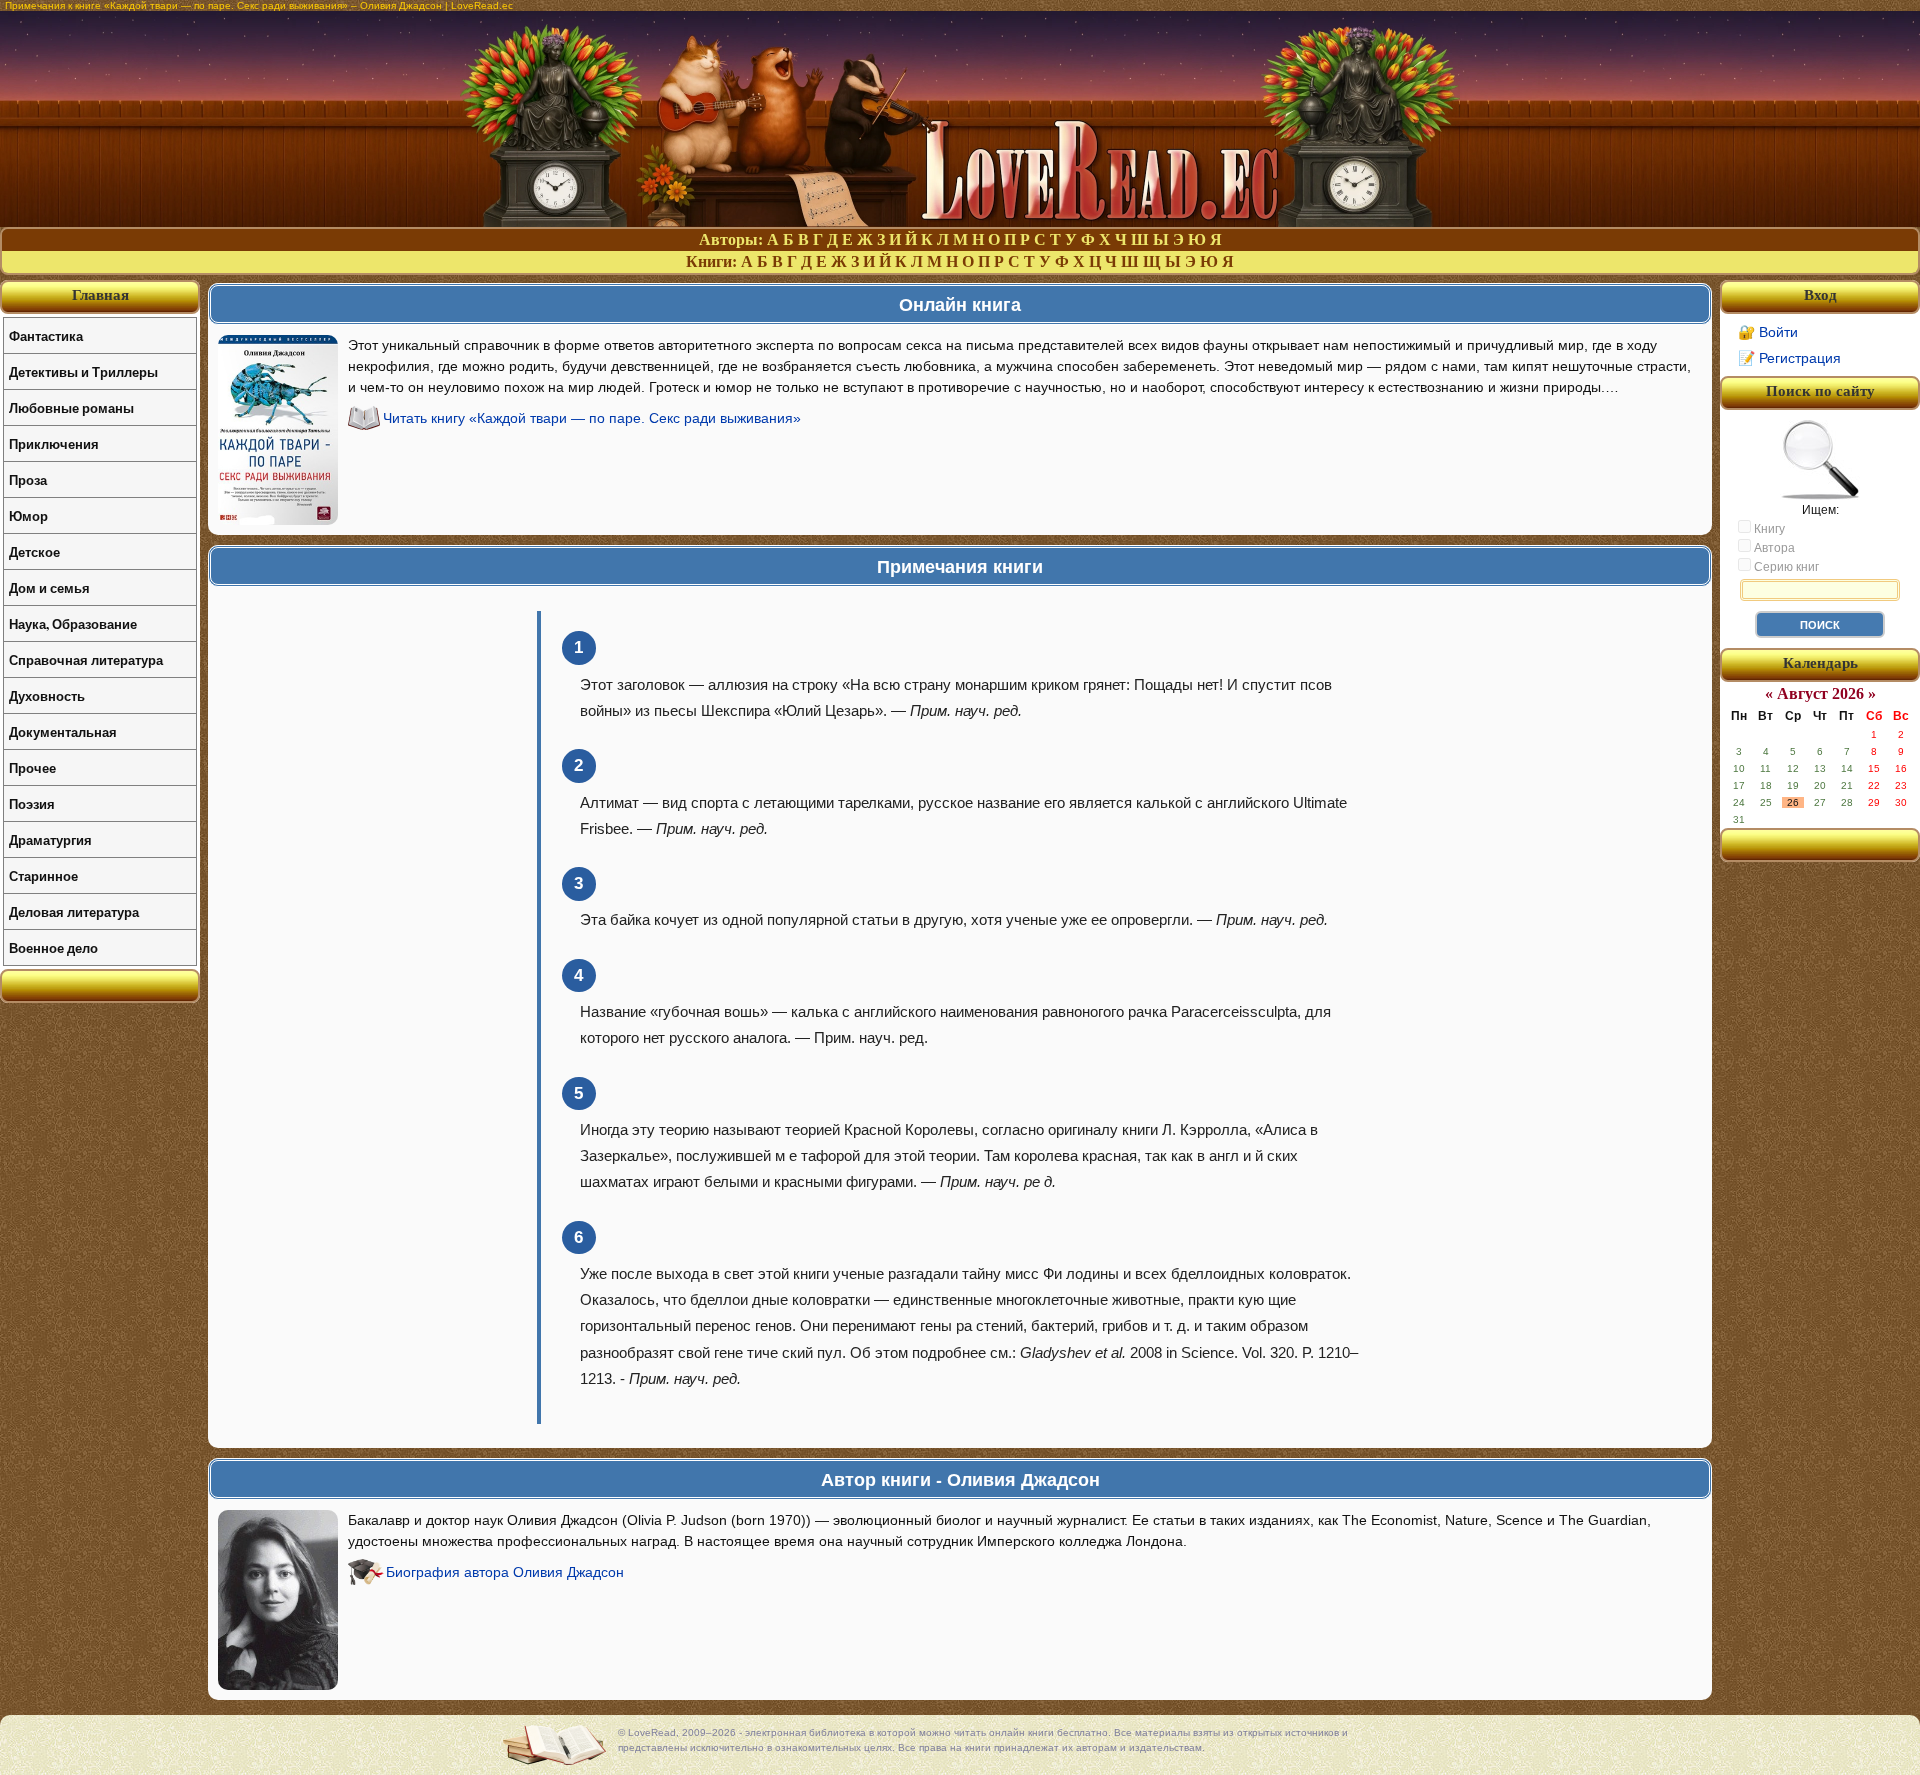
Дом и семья (49, 587)
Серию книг (1785, 567)
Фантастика (46, 335)
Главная (100, 295)
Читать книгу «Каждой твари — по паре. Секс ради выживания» (592, 418)
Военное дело (53, 947)
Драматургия (50, 839)
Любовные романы (71, 407)
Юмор (28, 515)
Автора (1773, 548)
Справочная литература (86, 659)
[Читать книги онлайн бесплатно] (960, 221)
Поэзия (32, 803)
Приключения (54, 443)
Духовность (47, 695)
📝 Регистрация (1789, 358)
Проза (28, 479)
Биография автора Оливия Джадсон (505, 1572)
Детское (34, 551)
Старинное (43, 875)
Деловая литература (74, 911)
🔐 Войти (1768, 332)
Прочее (32, 767)
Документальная (63, 731)
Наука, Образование (73, 623)
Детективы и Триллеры (83, 371)
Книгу (1768, 529)
